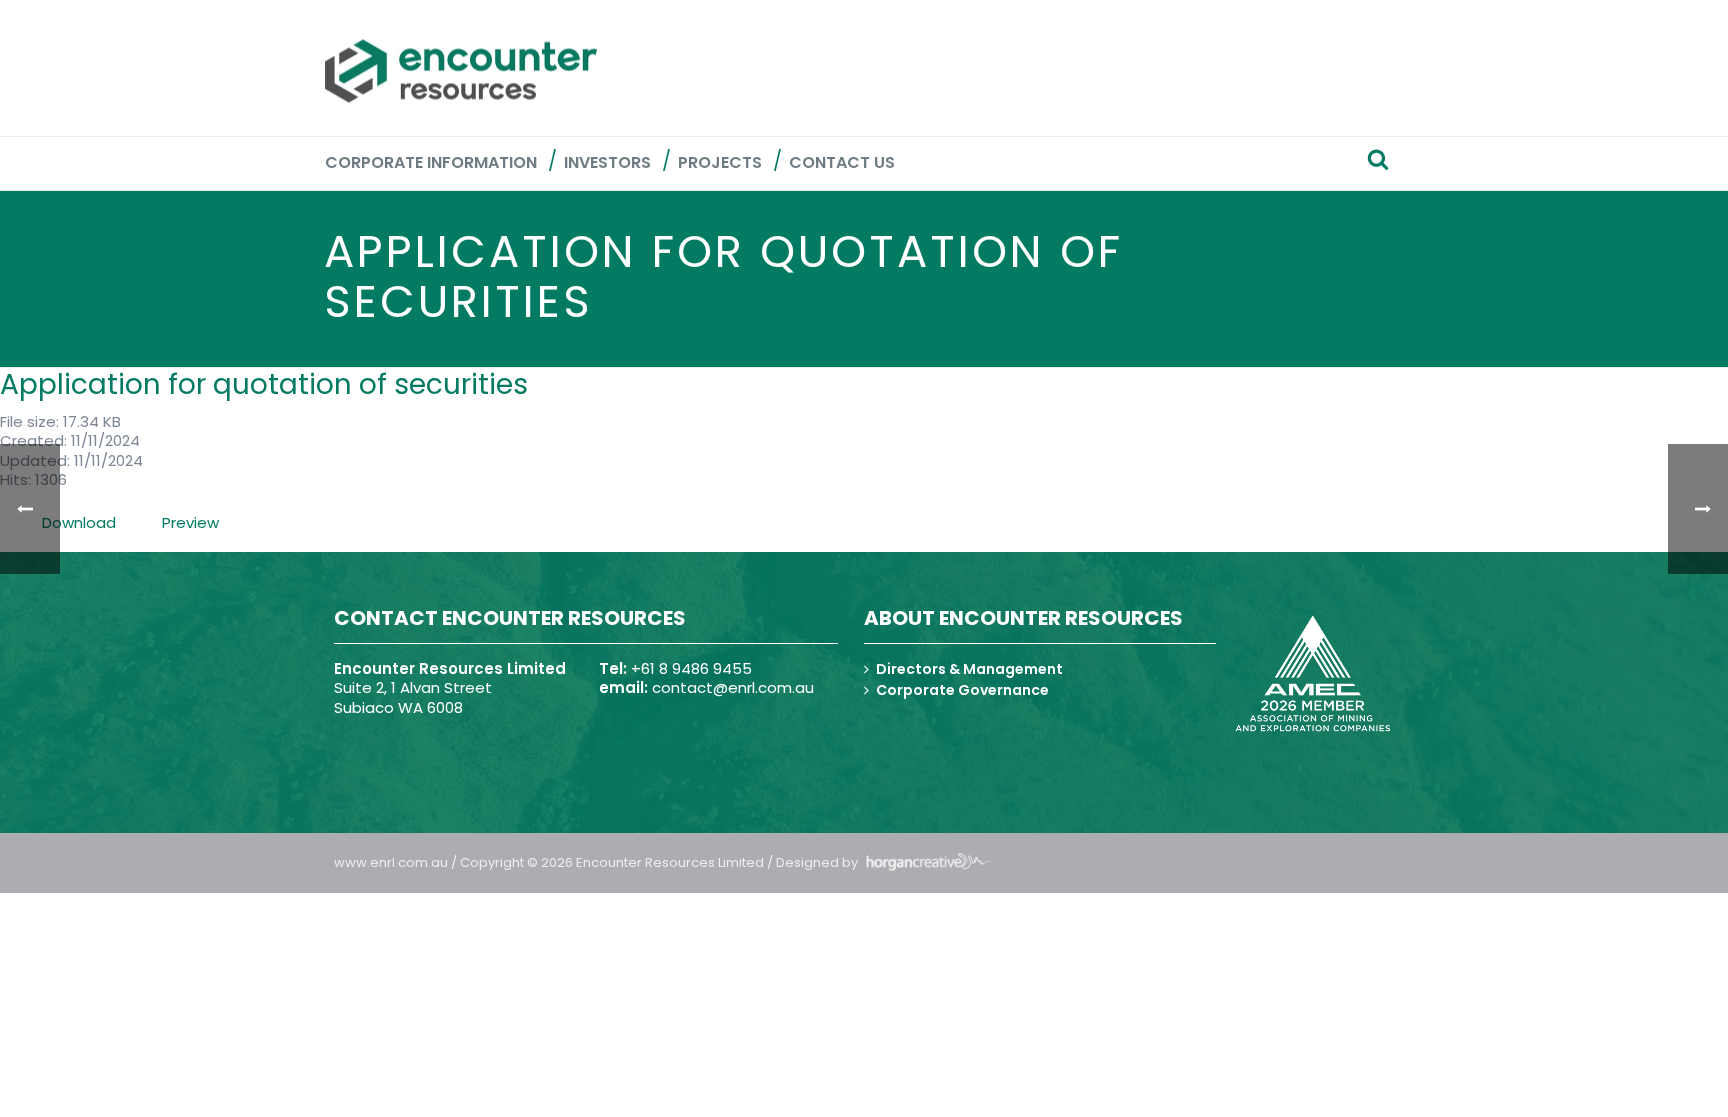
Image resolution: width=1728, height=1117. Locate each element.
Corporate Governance (962, 690)
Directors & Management (969, 669)
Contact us (842, 162)
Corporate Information (431, 162)
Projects (720, 162)
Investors (607, 162)
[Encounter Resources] (461, 71)
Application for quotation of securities (264, 384)
